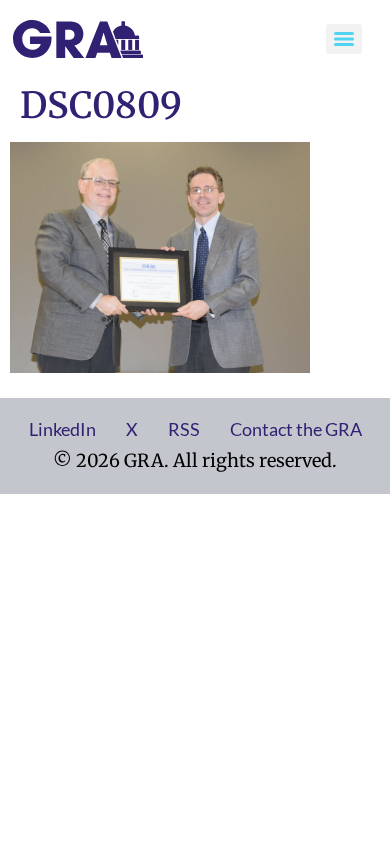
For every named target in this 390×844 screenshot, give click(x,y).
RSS (184, 429)
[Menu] (344, 39)
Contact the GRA (296, 429)
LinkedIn (62, 429)
